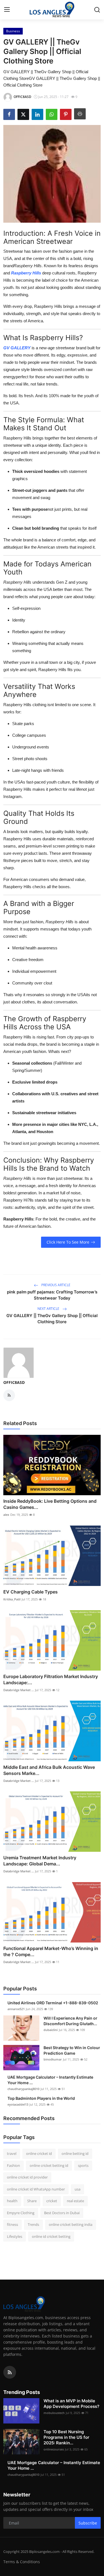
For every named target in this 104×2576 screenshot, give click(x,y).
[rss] (10, 2372)
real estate (75, 2201)
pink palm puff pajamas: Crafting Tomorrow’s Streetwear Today (52, 1295)
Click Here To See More (68, 1242)
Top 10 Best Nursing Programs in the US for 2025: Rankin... (66, 2437)
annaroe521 (16, 2009)
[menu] (7, 10)
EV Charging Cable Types (31, 1592)
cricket (52, 2201)
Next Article (49, 1309)
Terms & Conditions (22, 2562)
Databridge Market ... (19, 1690)
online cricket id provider (27, 2177)
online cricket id (39, 2153)
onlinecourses (54, 2449)
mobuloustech (54, 2413)
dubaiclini (51, 2030)
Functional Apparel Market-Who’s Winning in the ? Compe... (51, 1951)
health (12, 2201)
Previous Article (55, 1285)
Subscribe (88, 2523)
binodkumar (53, 2059)
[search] (97, 10)
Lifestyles (15, 2236)
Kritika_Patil (12, 1599)
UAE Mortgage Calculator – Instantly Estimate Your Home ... (50, 2080)
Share (32, 2201)
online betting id (75, 2153)
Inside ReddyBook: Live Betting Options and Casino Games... (50, 1504)
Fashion (13, 2165)
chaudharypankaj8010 (23, 2089)
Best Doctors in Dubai (62, 2213)
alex (6, 1515)
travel (12, 2153)
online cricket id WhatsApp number (36, 2189)
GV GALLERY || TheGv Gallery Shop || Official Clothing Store (52, 1319)
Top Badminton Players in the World (41, 2098)
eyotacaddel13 (18, 2104)
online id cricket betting (51, 2236)
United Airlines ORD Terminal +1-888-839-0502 (53, 2003)
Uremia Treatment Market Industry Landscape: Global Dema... (40, 1861)
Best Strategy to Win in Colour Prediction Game (72, 2050)
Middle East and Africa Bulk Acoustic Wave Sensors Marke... (49, 1770)
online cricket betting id (49, 2165)
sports (83, 2165)
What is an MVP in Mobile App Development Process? (71, 2404)
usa (78, 2189)
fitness (12, 2224)
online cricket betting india (71, 2224)
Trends (33, 2224)
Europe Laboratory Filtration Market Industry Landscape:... (51, 1679)
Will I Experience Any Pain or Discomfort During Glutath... (70, 2021)
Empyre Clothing (21, 2213)
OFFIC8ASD (14, 1382)
